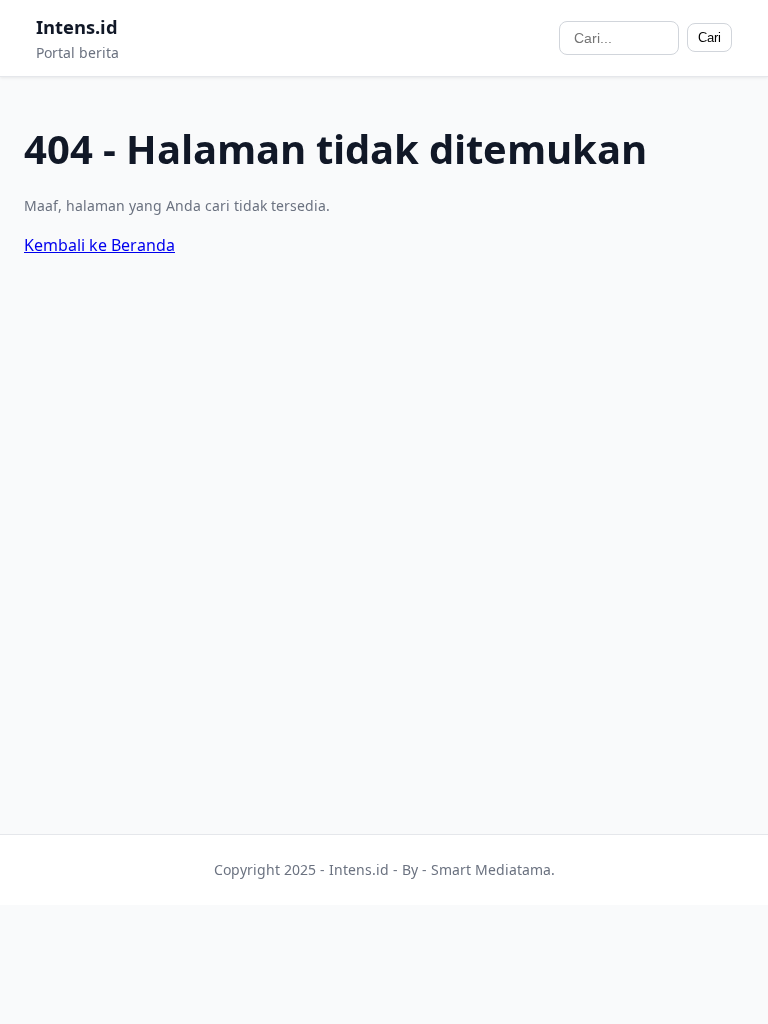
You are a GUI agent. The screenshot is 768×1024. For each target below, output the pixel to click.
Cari (709, 37)
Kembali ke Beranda (99, 245)
